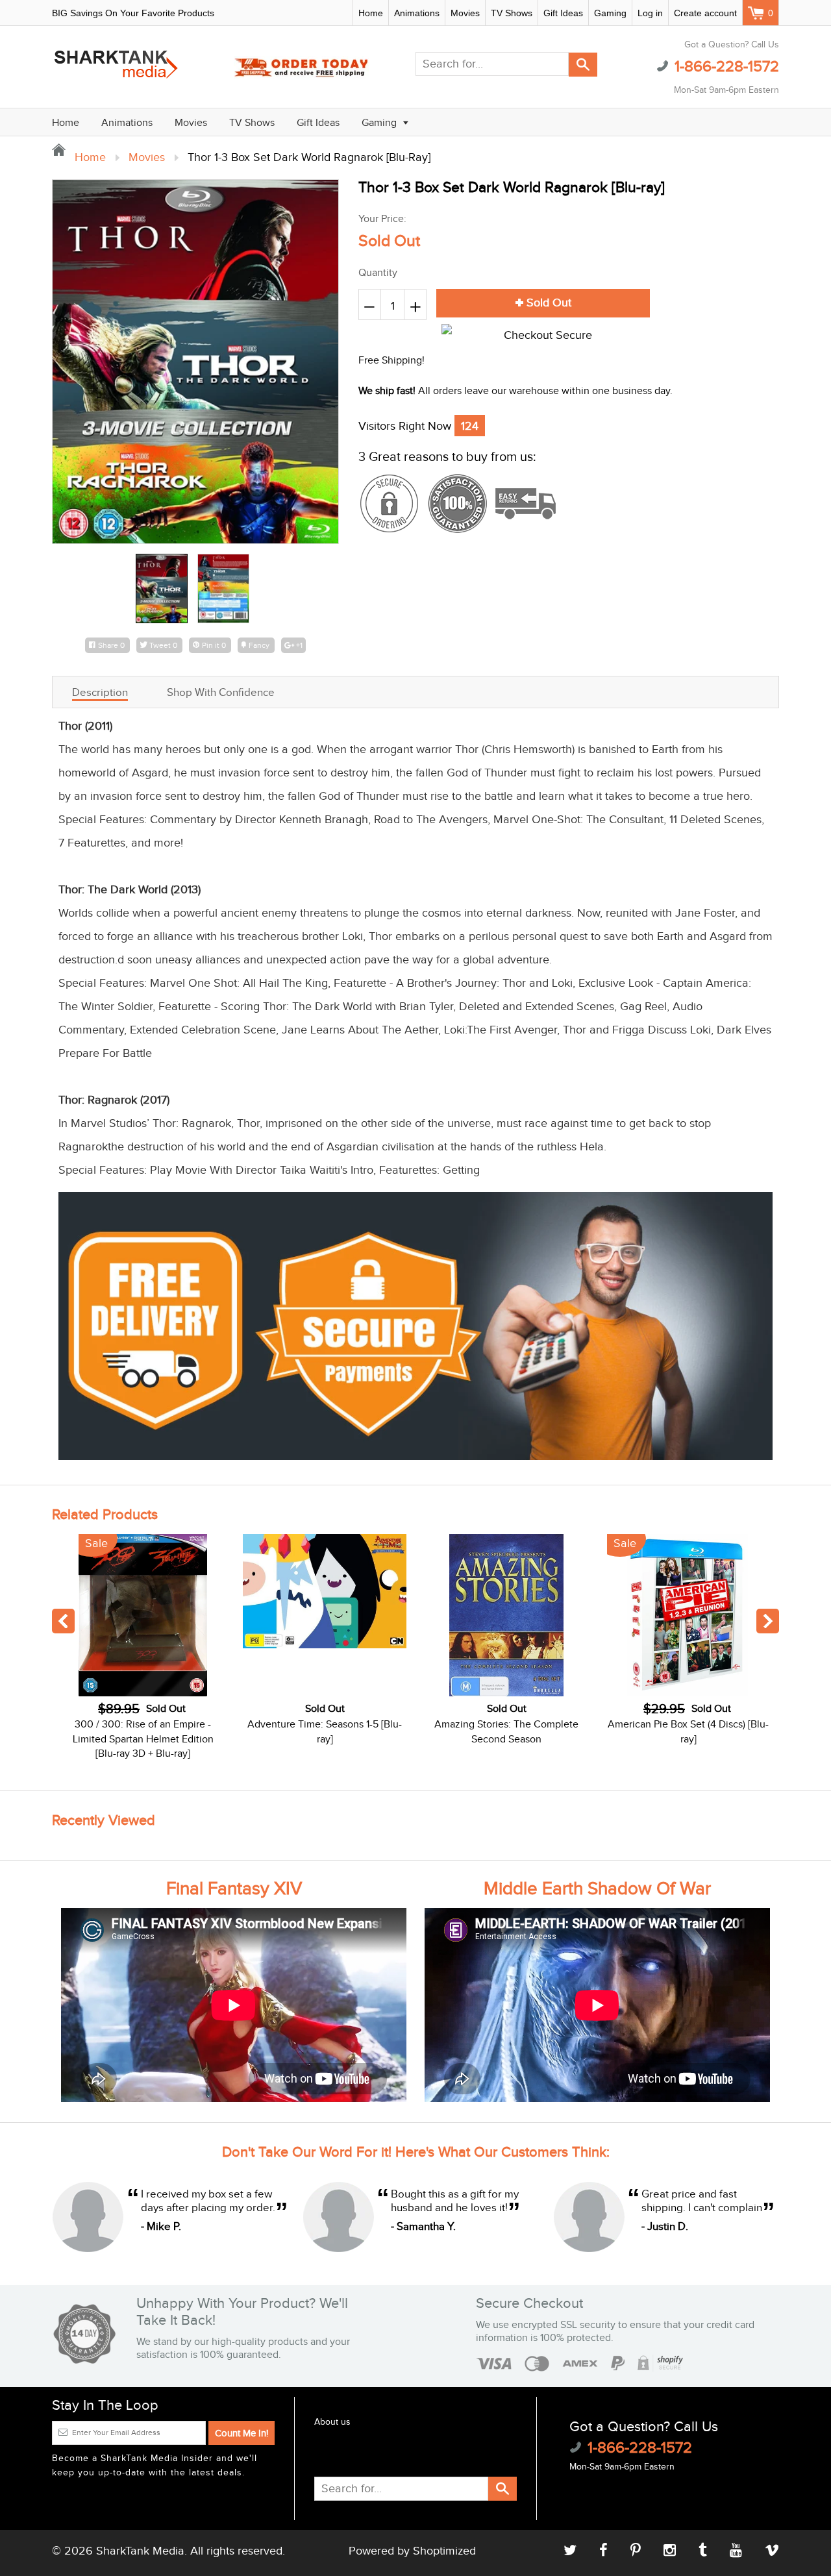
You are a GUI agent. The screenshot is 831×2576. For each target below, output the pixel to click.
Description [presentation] (100, 693)
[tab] (100, 692)
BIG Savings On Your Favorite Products (133, 13)
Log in (650, 13)
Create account (705, 13)
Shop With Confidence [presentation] (221, 693)
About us (332, 2422)
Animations (417, 13)
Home (371, 13)
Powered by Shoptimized (412, 2551)
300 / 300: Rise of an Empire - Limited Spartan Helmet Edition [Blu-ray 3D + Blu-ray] (143, 1739)
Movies (465, 13)
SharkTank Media (140, 2551)
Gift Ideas (563, 13)
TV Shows (512, 13)
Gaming (610, 13)
